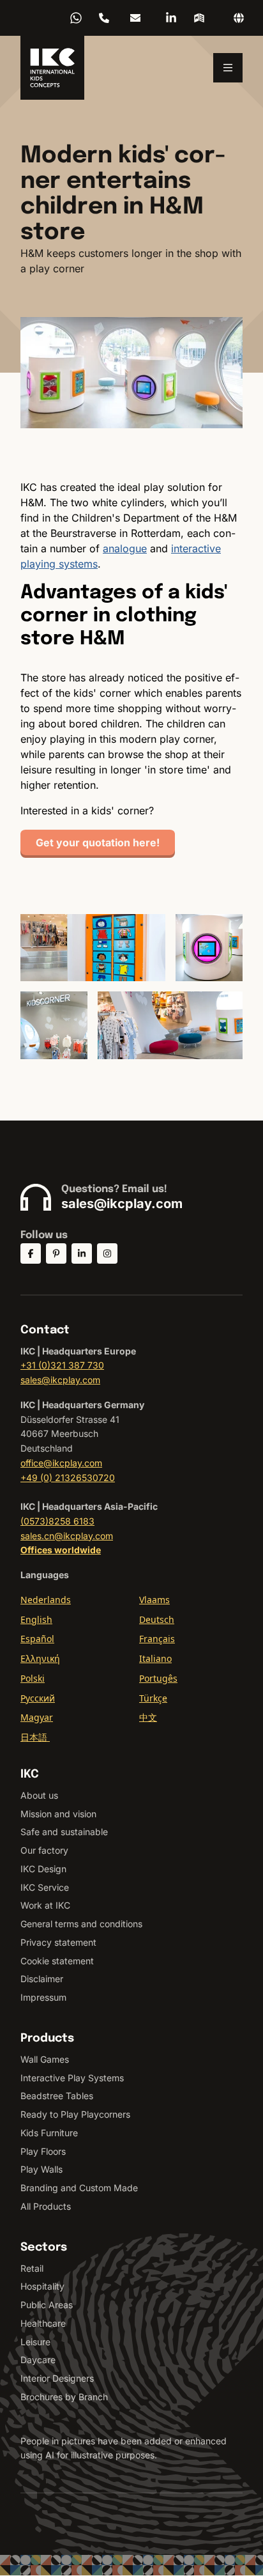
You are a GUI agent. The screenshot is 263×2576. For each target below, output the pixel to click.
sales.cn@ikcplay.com (67, 1536)
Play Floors (43, 2151)
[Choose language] (239, 18)
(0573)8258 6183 (57, 1521)
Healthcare (43, 2323)
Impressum (43, 1997)
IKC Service (45, 1887)
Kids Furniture (49, 2133)
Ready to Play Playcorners (75, 2114)
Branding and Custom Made (79, 2188)
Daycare (38, 2360)
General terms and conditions (81, 1924)
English (36, 1619)
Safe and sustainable (64, 1832)
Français (157, 1639)
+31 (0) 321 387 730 (104, 18)
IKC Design (43, 1869)
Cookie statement (57, 1961)
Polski (33, 1678)
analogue (125, 548)
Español (37, 1639)
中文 (148, 1717)
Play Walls (41, 2169)
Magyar (37, 1717)
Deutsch (157, 1619)
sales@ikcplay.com (135, 18)
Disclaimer (42, 1979)
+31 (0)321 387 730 (62, 1365)
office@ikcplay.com (61, 1463)
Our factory (44, 1850)
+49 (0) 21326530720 (68, 1478)
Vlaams (154, 1600)
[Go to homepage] (52, 68)
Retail (32, 2268)
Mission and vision (58, 1814)
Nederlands (46, 1600)
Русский (38, 1698)
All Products (46, 2206)
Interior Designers (57, 2378)
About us (39, 1795)
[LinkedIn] (171, 18)
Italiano (155, 1658)
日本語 (35, 1737)
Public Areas (47, 2305)
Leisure (35, 2342)
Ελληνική (40, 1658)
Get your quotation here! (98, 842)
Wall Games (45, 2059)
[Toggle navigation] (228, 68)
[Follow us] (31, 1253)
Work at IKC (45, 1905)
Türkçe (153, 1698)
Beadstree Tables (57, 2096)
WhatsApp (76, 18)
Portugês (158, 1678)
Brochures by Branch (64, 2397)
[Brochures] (199, 18)
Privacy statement (58, 1942)
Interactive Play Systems (72, 2078)
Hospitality (42, 2286)
